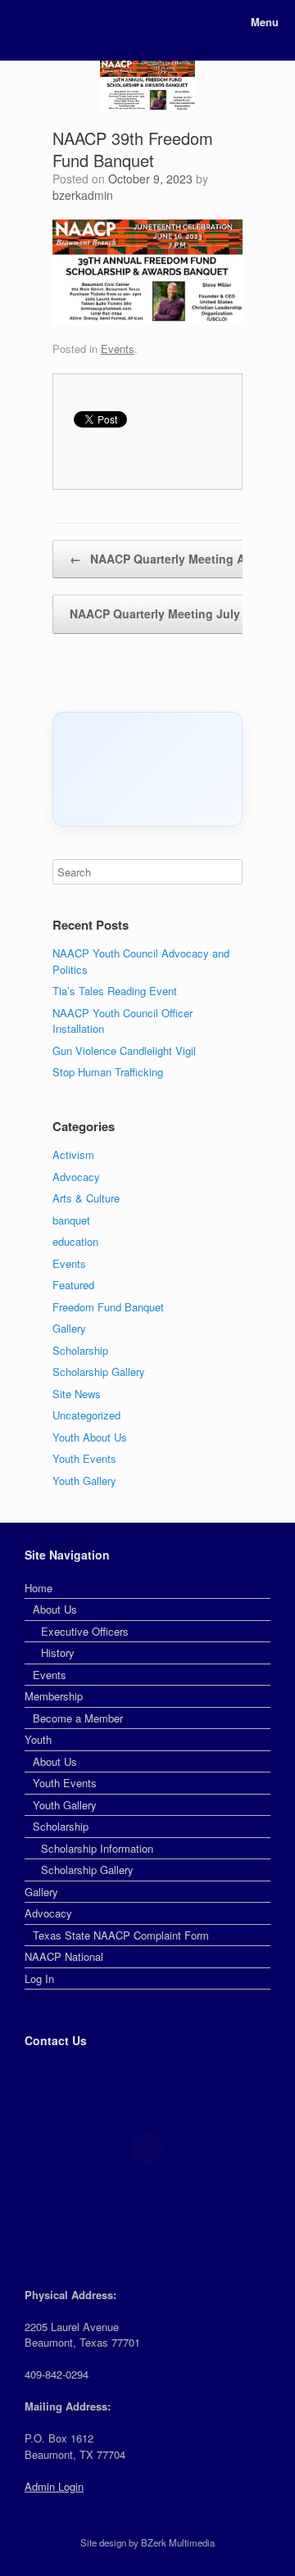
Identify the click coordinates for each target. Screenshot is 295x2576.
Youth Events (84, 1458)
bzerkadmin (83, 195)
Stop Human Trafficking (108, 1072)
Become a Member (78, 1718)
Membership (54, 1696)
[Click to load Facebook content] (147, 769)
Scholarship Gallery (99, 1372)
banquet (71, 1220)
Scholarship (80, 1350)
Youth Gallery (84, 1480)
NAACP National (64, 1956)
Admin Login (54, 2486)
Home (39, 1588)
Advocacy (76, 1177)
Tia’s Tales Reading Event (115, 991)
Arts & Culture (86, 1198)
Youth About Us (90, 1437)
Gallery (69, 1328)
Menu (265, 22)
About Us (55, 1609)
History (58, 1652)
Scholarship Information (97, 1848)
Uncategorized (86, 1415)
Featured (73, 1285)
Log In (39, 1978)
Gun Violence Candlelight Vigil (124, 1050)
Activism (73, 1154)
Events (118, 349)
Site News (77, 1394)
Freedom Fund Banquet (108, 1307)
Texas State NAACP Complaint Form (121, 1935)
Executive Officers (85, 1631)
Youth (38, 1739)
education (75, 1241)
